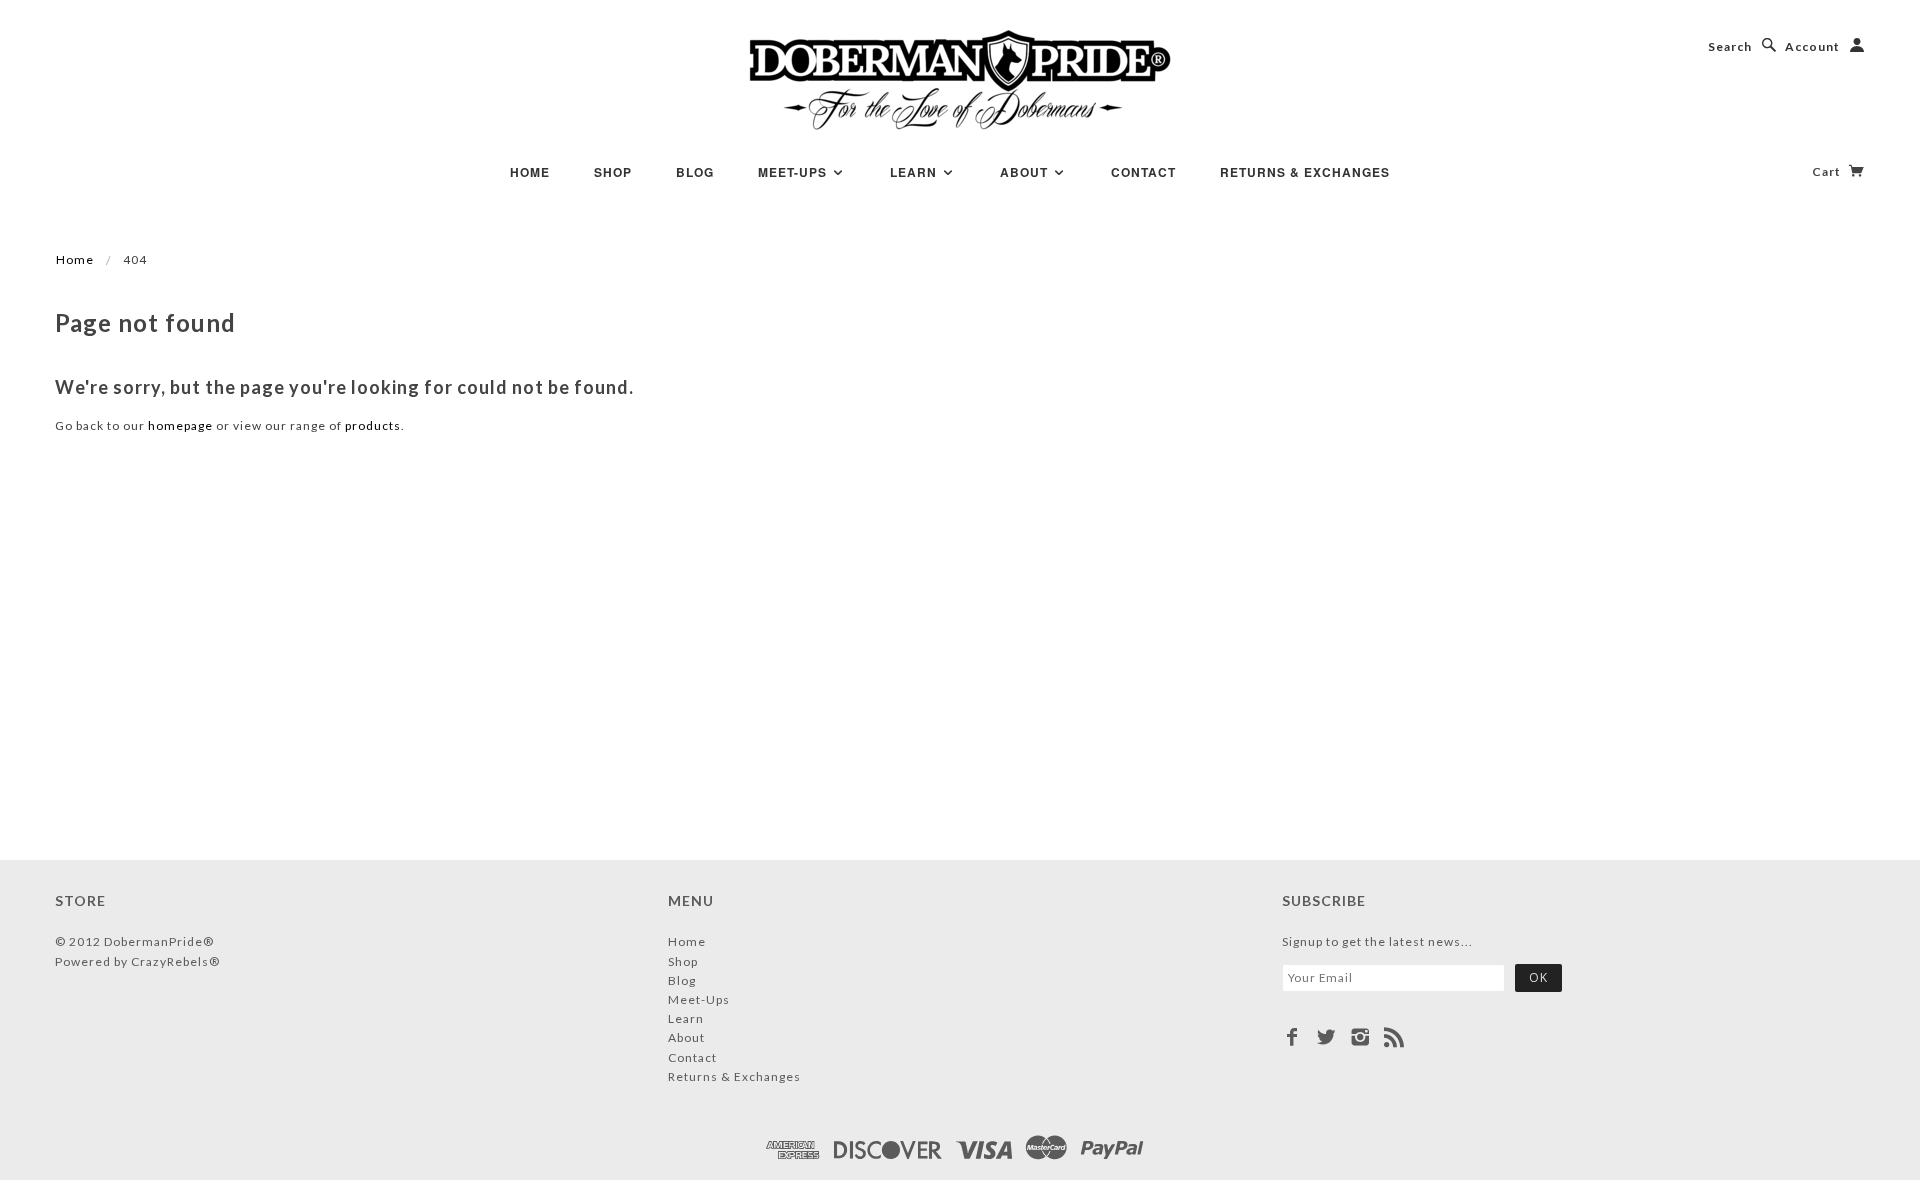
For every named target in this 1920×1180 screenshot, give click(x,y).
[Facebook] (1292, 1037)
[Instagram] (1360, 1037)
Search (1730, 46)
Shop (613, 172)
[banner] (960, 80)
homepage (180, 425)
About (1026, 172)
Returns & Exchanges (1305, 172)
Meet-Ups (794, 172)
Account (1812, 46)
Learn (915, 172)
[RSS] (1394, 1037)
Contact (1143, 172)
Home (530, 172)
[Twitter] (1326, 1037)
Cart (1828, 171)
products (373, 425)
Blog (695, 172)
